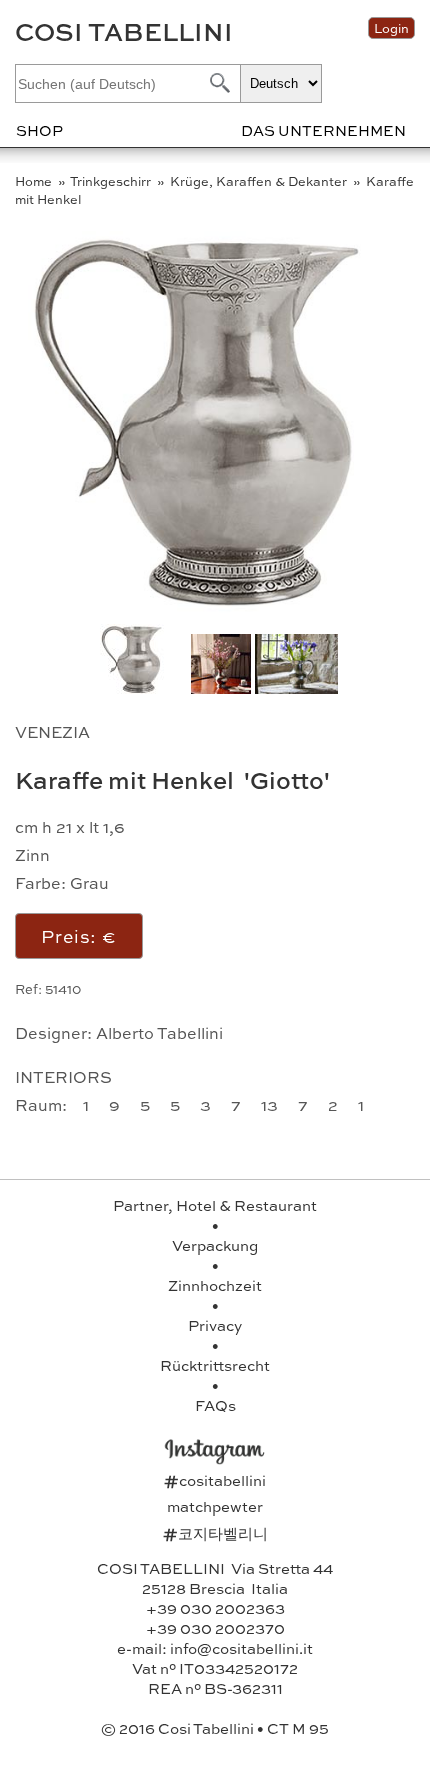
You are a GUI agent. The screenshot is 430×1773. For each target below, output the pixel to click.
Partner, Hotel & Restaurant (215, 1205)
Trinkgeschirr (112, 181)
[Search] (218, 82)
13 (271, 1104)
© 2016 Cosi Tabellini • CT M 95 (215, 1728)
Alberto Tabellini (159, 1032)
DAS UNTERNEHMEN (323, 130)
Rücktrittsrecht (215, 1365)
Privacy (215, 1325)
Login (391, 28)
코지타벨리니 (215, 1533)
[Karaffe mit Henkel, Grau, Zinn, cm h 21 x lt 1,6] (219, 606)
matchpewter (215, 1506)
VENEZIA (52, 731)
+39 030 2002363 (215, 1608)
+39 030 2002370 (215, 1628)
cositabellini (215, 1480)
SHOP (39, 130)
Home (35, 181)
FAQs (215, 1405)
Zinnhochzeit (215, 1285)
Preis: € (79, 935)
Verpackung (215, 1245)
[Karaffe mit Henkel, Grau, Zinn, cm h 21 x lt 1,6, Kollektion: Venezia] (296, 687)
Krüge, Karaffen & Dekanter (260, 181)
